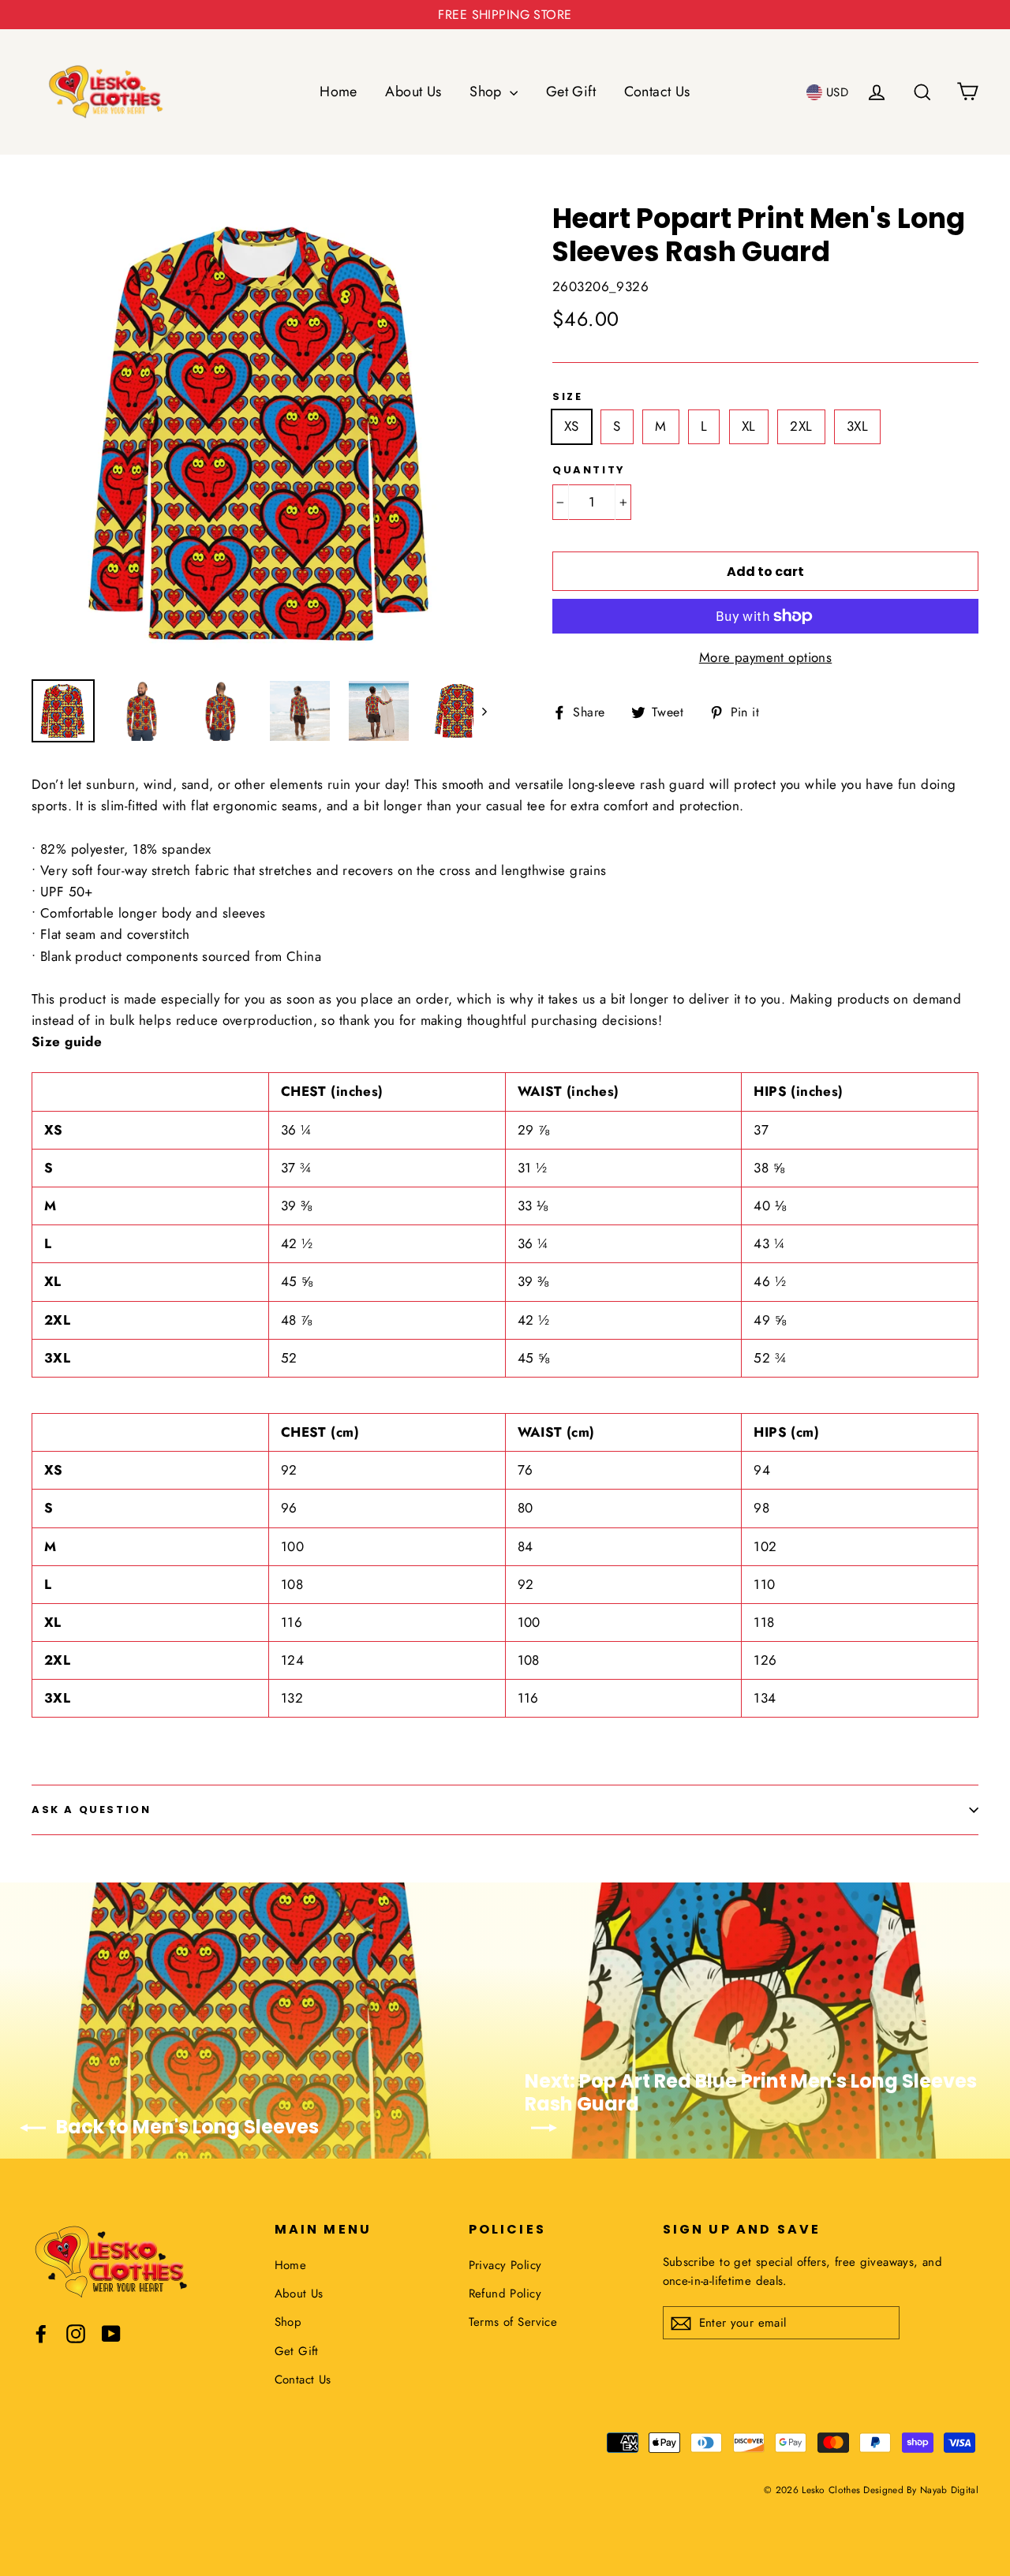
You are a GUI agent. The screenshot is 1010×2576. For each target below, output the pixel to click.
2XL (801, 426)
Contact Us (657, 92)
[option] (262, 433)
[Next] (483, 711)
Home (339, 92)
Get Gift (571, 92)
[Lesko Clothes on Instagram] (76, 2332)
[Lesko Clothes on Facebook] (41, 2332)
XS (572, 426)
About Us (413, 92)
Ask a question (91, 1810)
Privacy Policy (505, 2265)
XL (749, 426)
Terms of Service (513, 2322)
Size (567, 397)
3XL (857, 426)
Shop (488, 92)
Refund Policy (505, 2294)
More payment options (766, 657)
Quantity (589, 470)
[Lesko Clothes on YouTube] (111, 2332)
